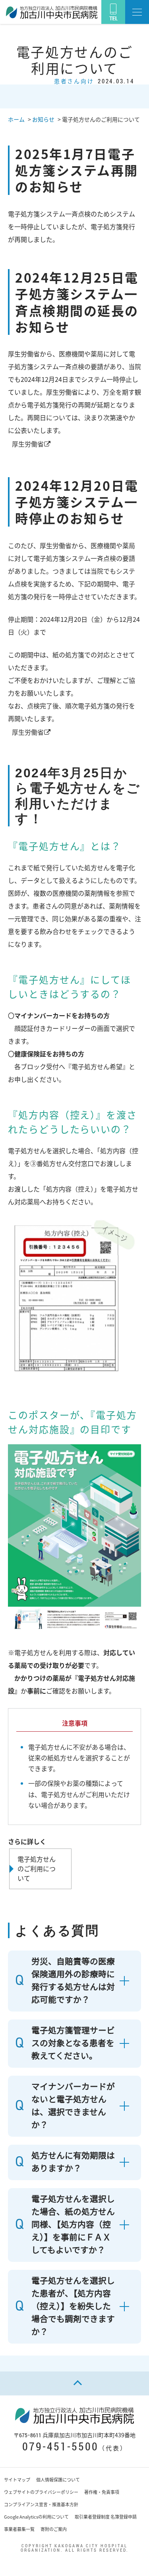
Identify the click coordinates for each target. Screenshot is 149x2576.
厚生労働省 (28, 444)
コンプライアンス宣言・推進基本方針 (41, 2504)
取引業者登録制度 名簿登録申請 (106, 2517)
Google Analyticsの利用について (36, 2517)
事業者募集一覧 (19, 2529)
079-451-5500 (60, 2446)
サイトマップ (17, 2480)
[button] (137, 12)
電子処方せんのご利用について (37, 1868)
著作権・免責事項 (102, 2492)
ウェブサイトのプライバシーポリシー (41, 2492)
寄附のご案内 (54, 2529)
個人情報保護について (58, 2480)
